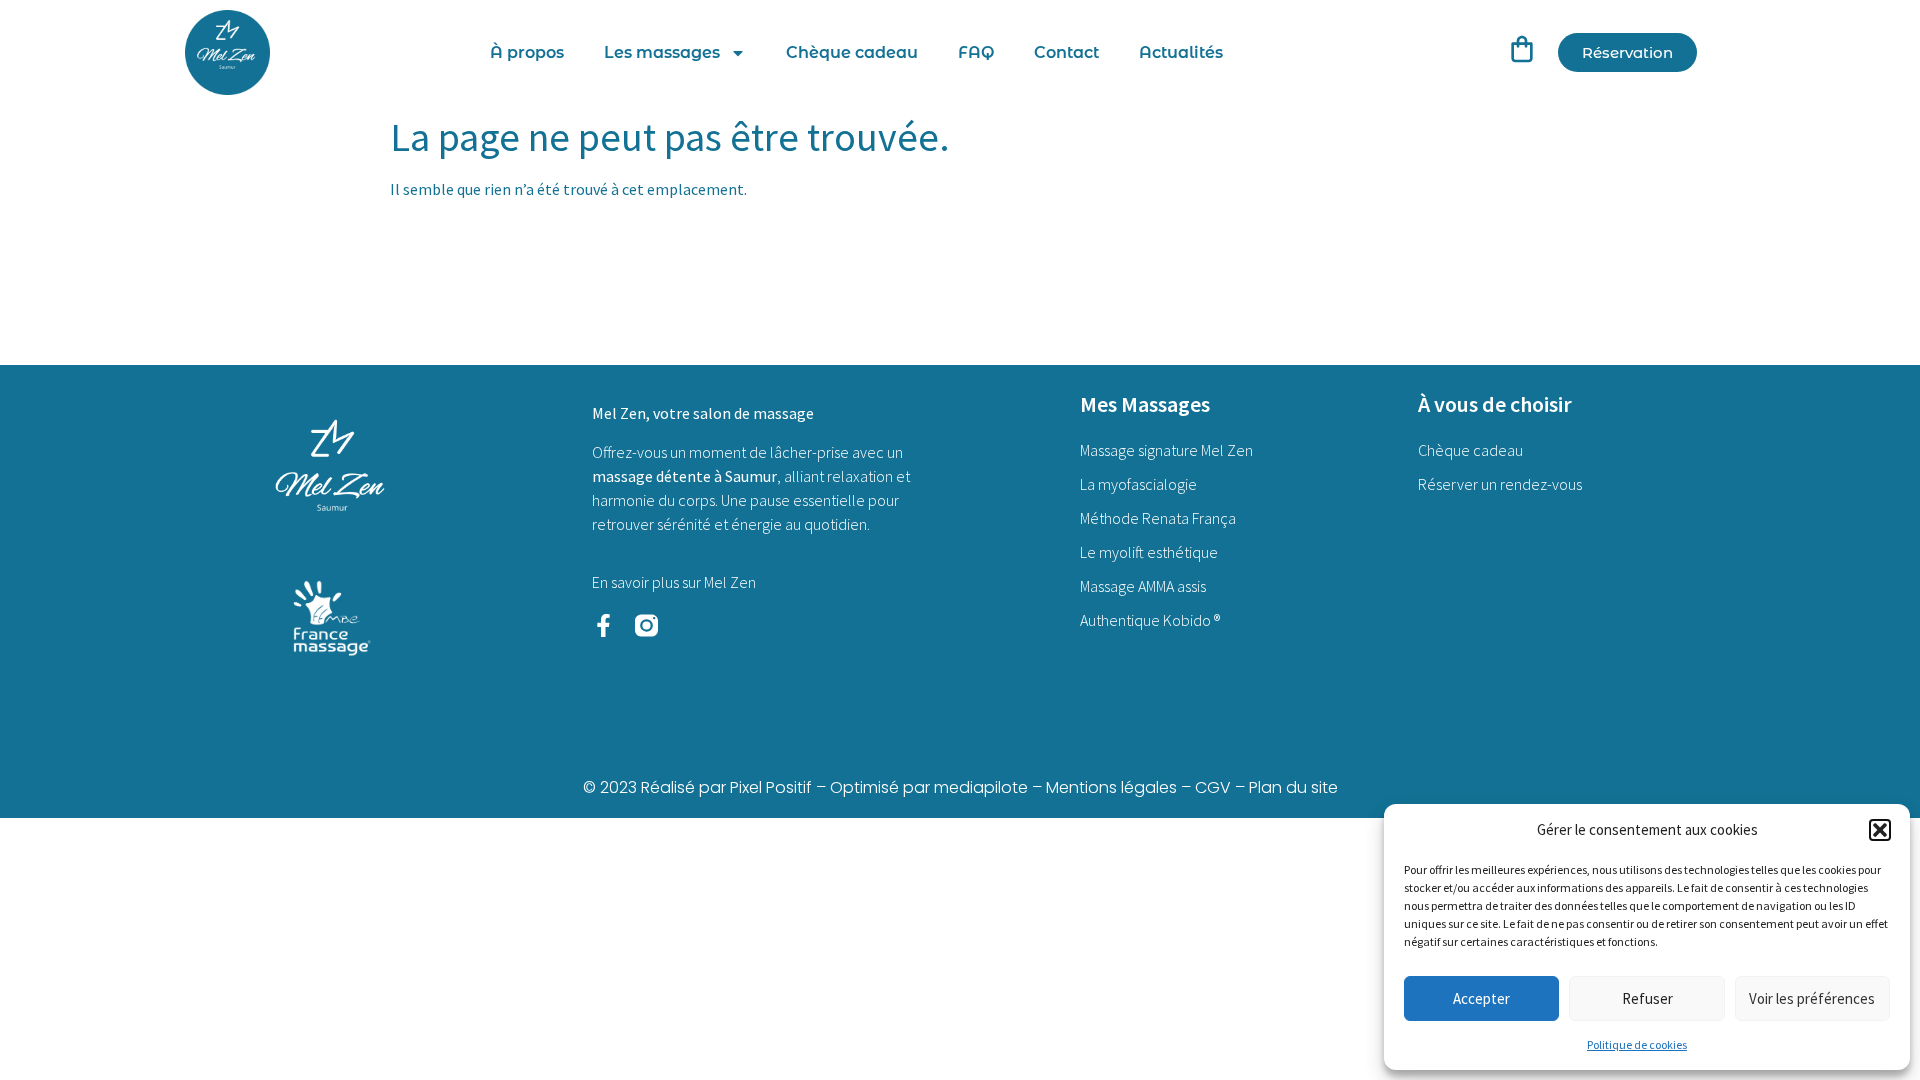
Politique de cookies (1637, 1044)
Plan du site (1293, 787)
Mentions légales (1111, 787)
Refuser (1647, 998)
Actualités (1181, 52)
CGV (1213, 787)
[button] (1880, 830)
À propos (527, 52)
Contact (1066, 52)
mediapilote (981, 787)
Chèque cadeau (852, 52)
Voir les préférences (1812, 998)
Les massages (662, 52)
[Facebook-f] (603, 625)
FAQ (976, 52)
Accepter (1481, 998)
